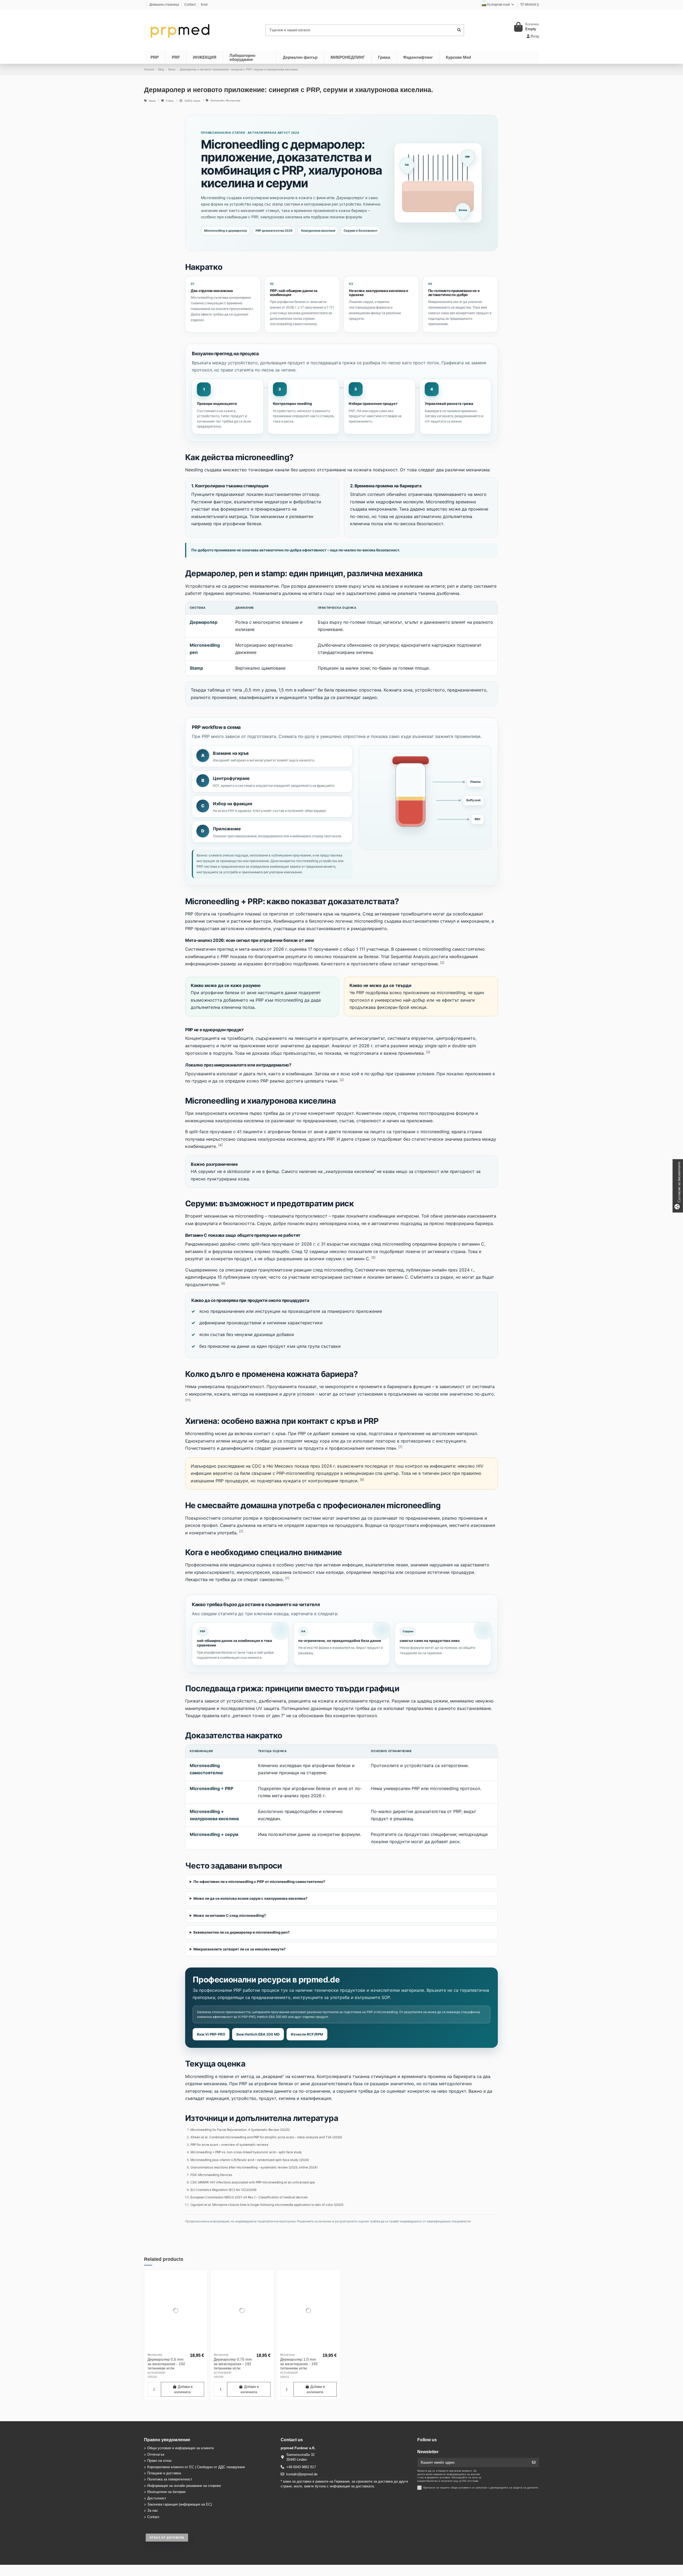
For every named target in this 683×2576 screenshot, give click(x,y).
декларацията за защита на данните (514, 2488)
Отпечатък (156, 2454)
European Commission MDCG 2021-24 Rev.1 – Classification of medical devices (249, 2197)
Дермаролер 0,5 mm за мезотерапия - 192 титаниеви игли (166, 2364)
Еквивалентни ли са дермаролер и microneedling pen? (241, 1932)
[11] (188, 1400)
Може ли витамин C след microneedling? (230, 1915)
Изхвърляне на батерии (166, 2492)
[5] (373, 1257)
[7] (400, 1447)
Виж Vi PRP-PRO (211, 2034)
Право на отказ (159, 2461)
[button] (458, 57)
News (153, 101)
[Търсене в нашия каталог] (459, 30)
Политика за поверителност (170, 2479)
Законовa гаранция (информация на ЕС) (180, 2504)
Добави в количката (183, 2389)
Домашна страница (165, 5)
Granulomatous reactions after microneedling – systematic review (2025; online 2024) (254, 2167)
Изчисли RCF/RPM (307, 2034)
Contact (190, 5)
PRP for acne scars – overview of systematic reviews (229, 2145)
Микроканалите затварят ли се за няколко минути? (239, 1949)
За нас (153, 2510)
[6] (223, 1283)
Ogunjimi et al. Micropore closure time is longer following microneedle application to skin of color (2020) (267, 2205)
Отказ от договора (167, 2538)
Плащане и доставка (164, 2473)
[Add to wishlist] (168, 2349)
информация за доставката (352, 2486)
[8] (362, 1479)
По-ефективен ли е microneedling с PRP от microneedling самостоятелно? (259, 1882)
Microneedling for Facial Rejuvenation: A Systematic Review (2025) (240, 2130)
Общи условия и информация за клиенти (180, 2448)
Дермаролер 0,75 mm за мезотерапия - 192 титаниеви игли (233, 2364)
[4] (220, 1145)
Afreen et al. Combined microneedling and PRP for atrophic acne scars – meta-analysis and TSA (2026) (266, 2137)
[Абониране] (534, 2462)
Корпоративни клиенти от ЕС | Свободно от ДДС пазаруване (196, 2467)
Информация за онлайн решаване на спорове (184, 2486)
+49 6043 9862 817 (301, 2467)
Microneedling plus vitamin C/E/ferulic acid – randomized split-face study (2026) (250, 2160)
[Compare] (176, 2349)
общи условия (460, 2488)
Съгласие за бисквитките (679, 1186)
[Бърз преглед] (183, 2349)
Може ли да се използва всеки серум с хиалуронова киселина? (250, 1898)
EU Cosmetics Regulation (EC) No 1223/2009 (223, 2190)
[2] (442, 963)
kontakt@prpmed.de (302, 2474)
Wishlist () (531, 5)
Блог (204, 5)
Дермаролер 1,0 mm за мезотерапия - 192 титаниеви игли (299, 2364)
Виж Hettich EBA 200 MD (258, 2034)
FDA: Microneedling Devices (211, 2175)
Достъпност (157, 2498)
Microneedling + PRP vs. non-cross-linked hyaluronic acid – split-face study (246, 2152)
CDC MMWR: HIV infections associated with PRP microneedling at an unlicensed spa (253, 2182)
